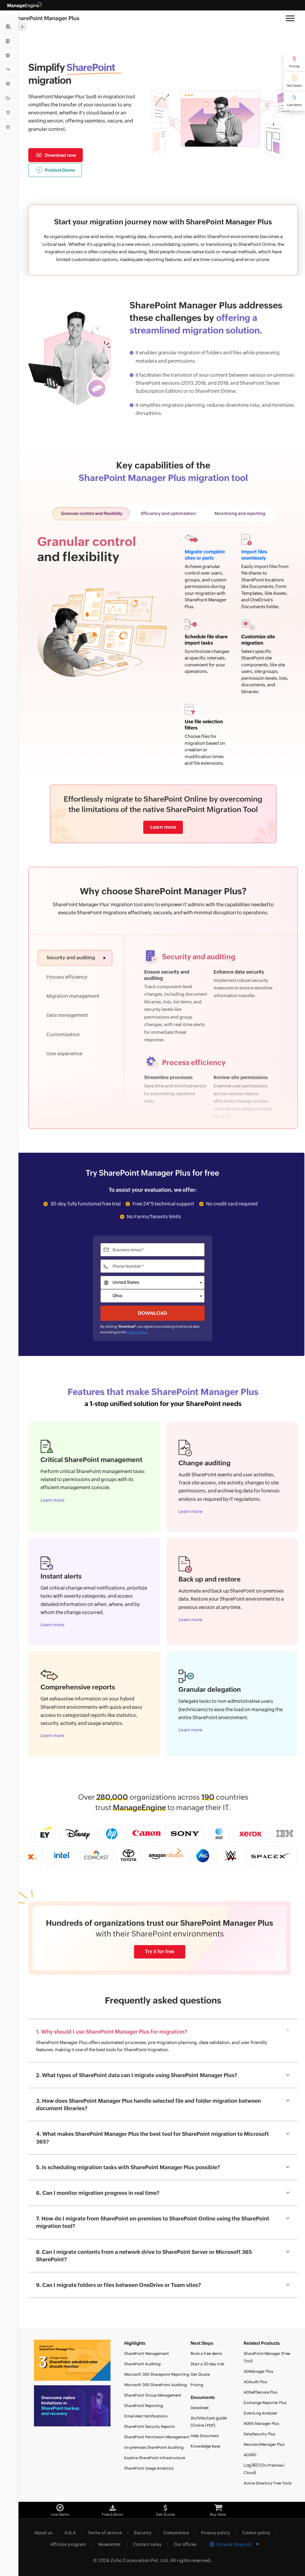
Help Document (205, 2436)
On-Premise (272, 2465)
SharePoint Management (147, 2354)
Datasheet (200, 2408)
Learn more (163, 827)
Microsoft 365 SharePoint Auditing (155, 2385)
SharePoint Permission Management (157, 2437)
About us (43, 2533)
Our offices (185, 2544)
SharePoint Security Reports (150, 2427)
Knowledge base (205, 2446)
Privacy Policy (137, 1332)
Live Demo (294, 105)
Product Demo (60, 170)
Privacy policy (215, 2533)
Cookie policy (256, 2533)
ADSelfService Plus (260, 2392)
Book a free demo (206, 2354)
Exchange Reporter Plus (265, 2403)
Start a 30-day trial (207, 2364)
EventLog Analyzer (260, 2413)
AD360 (250, 2455)
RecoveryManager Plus (264, 2444)
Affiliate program (68, 2544)
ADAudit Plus (255, 2382)
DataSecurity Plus (259, 2434)
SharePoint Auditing (142, 2364)
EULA (70, 2533)
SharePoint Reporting (144, 2406)
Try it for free (160, 1952)
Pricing (294, 66)
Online (198, 2425)
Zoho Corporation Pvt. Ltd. (140, 2560)
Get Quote (294, 86)
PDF (210, 2425)
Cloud (249, 2473)
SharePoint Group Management (153, 2395)
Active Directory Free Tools (268, 2483)
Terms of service (105, 2533)
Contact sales (147, 2544)
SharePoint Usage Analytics (149, 2468)
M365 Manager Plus (261, 2424)
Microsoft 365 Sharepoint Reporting (157, 2374)
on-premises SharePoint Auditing (154, 2447)
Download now (60, 155)
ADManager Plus (258, 2371)
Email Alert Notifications (146, 2416)
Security (143, 2533)
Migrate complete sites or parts (205, 555)
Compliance (176, 2533)
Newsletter (110, 2544)
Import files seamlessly (254, 555)
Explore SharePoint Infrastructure (155, 2458)
